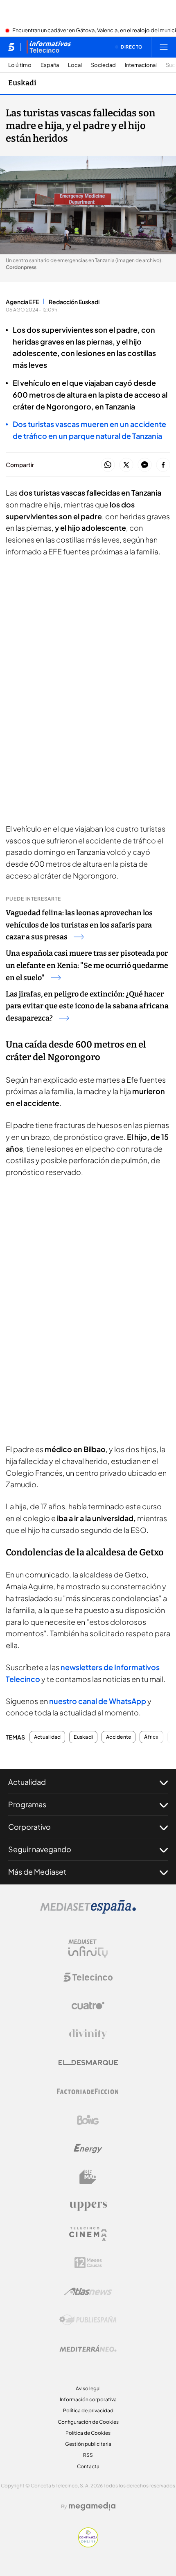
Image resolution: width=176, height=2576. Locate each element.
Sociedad (103, 65)
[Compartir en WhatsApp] (108, 465)
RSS (88, 2455)
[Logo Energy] (88, 2149)
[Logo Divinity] (88, 2034)
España (50, 65)
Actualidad (47, 1737)
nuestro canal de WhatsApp (98, 1701)
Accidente (118, 1737)
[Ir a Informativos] (49, 47)
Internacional (141, 65)
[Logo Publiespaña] (88, 2320)
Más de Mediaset (37, 1872)
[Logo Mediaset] (88, 1911)
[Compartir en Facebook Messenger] (145, 465)
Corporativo (29, 1827)
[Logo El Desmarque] (88, 2063)
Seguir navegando (40, 1849)
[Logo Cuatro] (88, 2006)
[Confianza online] (88, 2545)
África (151, 1737)
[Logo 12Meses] (88, 2263)
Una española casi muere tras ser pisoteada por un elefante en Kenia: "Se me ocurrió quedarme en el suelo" (87, 965)
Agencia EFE (22, 302)
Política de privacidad (88, 2410)
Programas (27, 1804)
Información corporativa (88, 2399)
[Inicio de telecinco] (11, 47)
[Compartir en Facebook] (163, 465)
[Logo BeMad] (88, 2177)
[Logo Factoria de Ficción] (88, 2091)
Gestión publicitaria (88, 2444)
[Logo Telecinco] (88, 1977)
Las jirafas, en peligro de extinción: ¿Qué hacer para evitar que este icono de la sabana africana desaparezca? (87, 1006)
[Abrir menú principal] (164, 47)
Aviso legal (88, 2388)
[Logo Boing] (88, 2120)
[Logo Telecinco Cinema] (88, 2234)
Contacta (88, 2466)
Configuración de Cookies (88, 2422)
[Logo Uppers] (88, 2206)
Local (75, 65)
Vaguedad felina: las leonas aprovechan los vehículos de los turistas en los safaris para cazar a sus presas (79, 925)
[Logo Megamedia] (92, 2506)
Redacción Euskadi (74, 302)
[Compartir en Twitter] (126, 465)
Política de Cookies (88, 2433)
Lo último (20, 65)
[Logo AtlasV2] (88, 2291)
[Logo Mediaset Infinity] (88, 1949)
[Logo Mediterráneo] (88, 2349)
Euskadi (22, 83)
